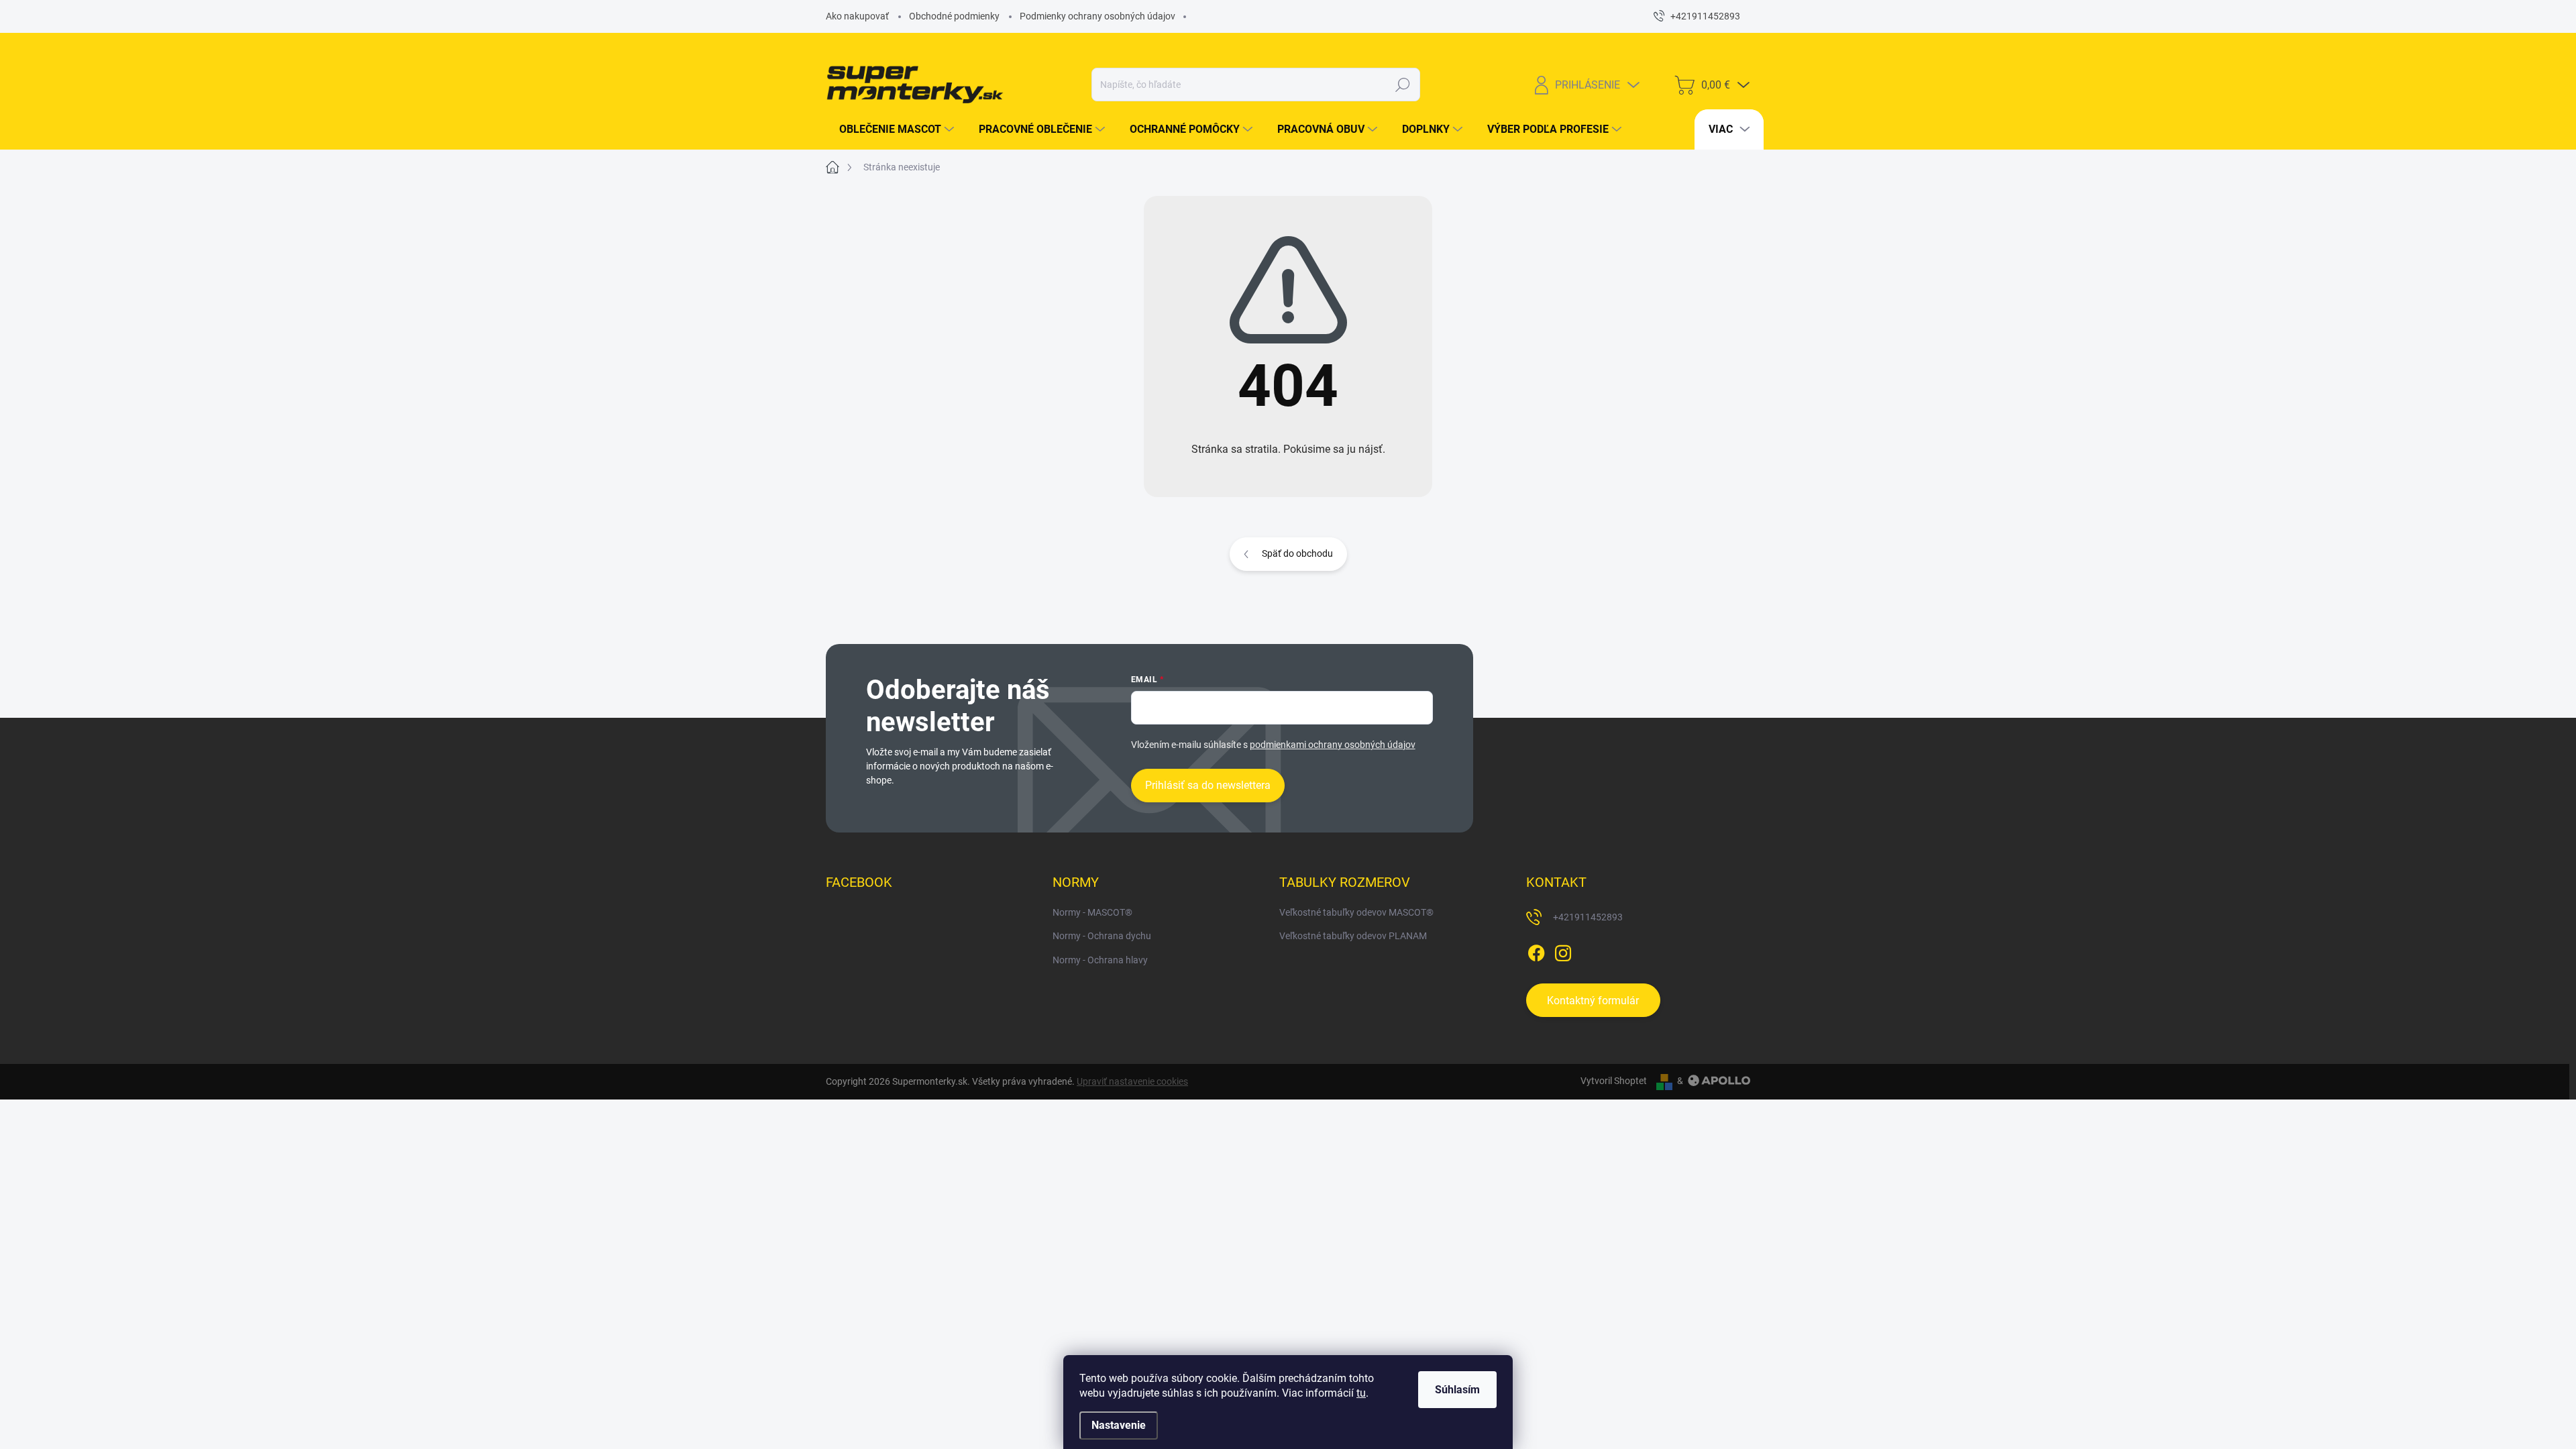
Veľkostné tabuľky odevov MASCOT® (1356, 912)
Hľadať (1402, 85)
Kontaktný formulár (1593, 1001)
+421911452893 (1588, 917)
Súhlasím (1457, 1390)
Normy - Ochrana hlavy (1100, 960)
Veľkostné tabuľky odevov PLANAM (1353, 936)
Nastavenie (1119, 1425)
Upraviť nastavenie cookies (1132, 1081)
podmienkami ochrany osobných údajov (1333, 745)
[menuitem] (892, 129)
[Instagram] (1563, 951)
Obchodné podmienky (954, 16)
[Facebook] (1536, 951)
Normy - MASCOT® (1092, 912)
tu (1361, 1393)
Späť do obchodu (1297, 553)
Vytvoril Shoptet (1614, 1081)
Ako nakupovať (857, 16)
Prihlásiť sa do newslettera (1208, 785)
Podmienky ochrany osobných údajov (1097, 16)
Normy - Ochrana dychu (1102, 936)
